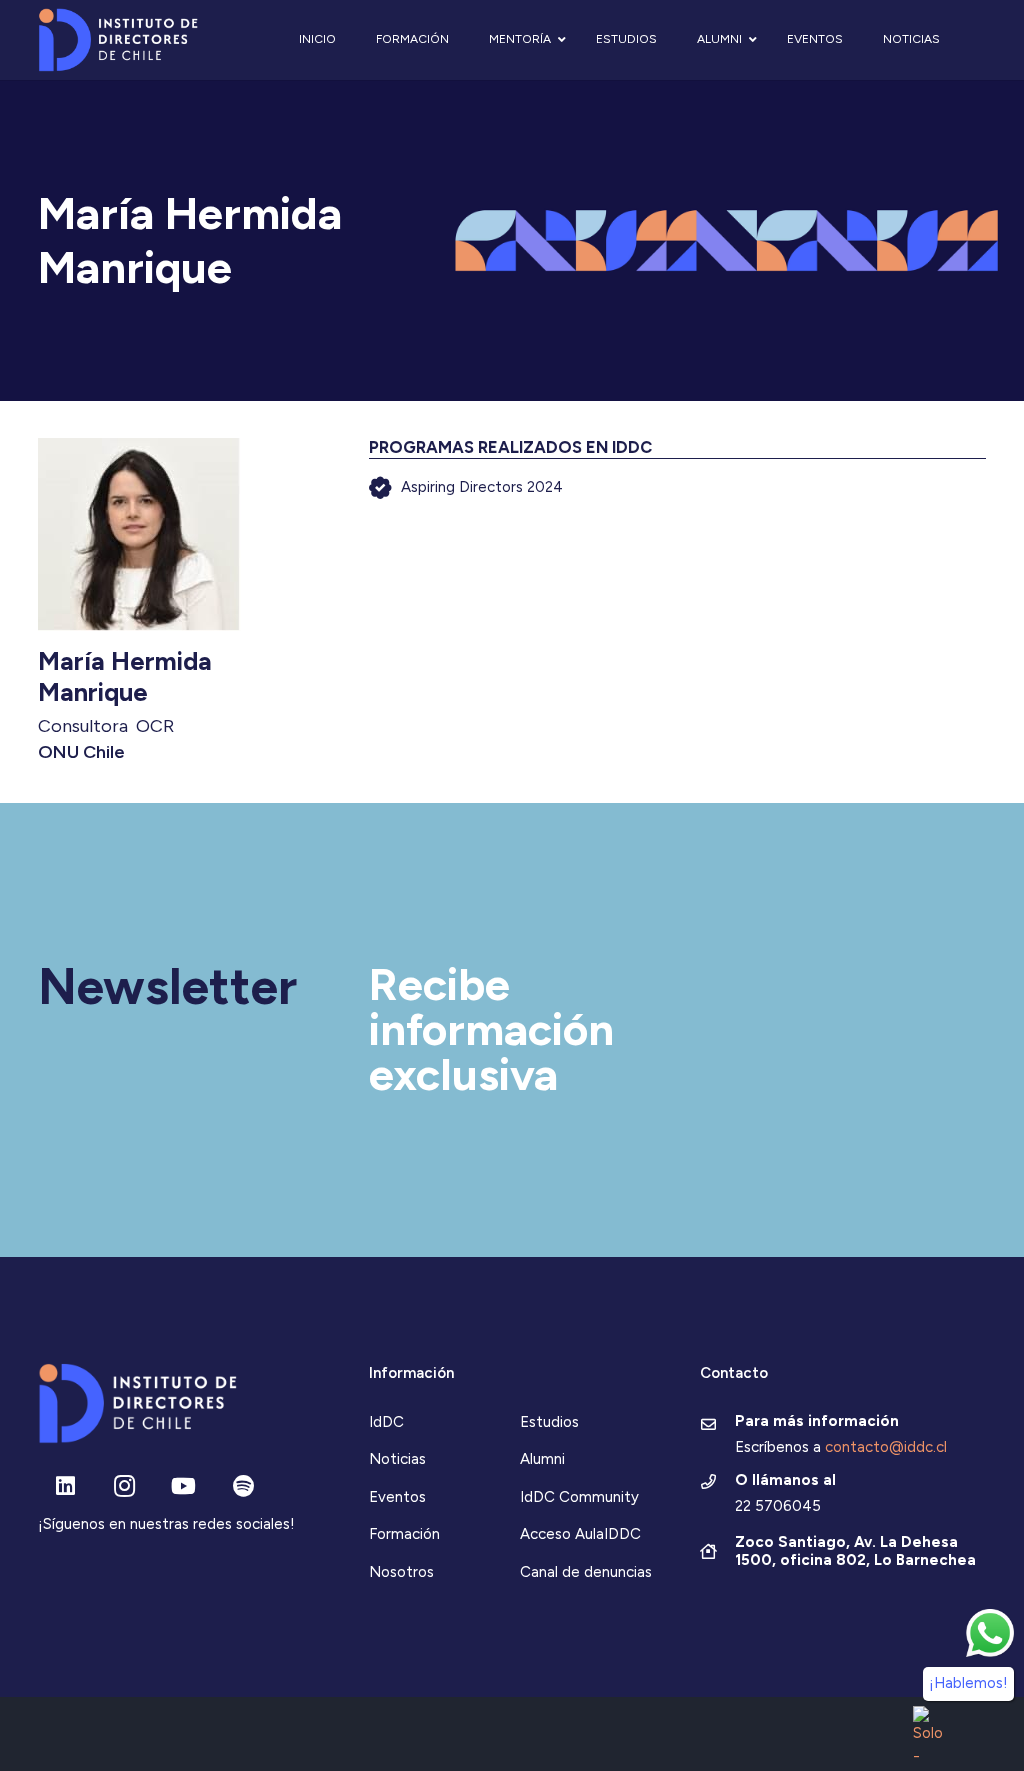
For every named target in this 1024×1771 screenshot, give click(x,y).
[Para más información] (717, 1426)
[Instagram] (124, 1486)
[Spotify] (243, 1486)
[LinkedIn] (65, 1486)
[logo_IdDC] (118, 40)
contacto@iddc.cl (886, 1447)
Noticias (397, 1459)
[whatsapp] (990, 1633)
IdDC (386, 1422)
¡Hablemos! (968, 1683)
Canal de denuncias (586, 1572)
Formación (404, 1534)
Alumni (542, 1459)
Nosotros (401, 1572)
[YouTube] (183, 1486)
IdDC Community (579, 1497)
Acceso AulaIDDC (580, 1534)
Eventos (397, 1497)
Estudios (549, 1422)
